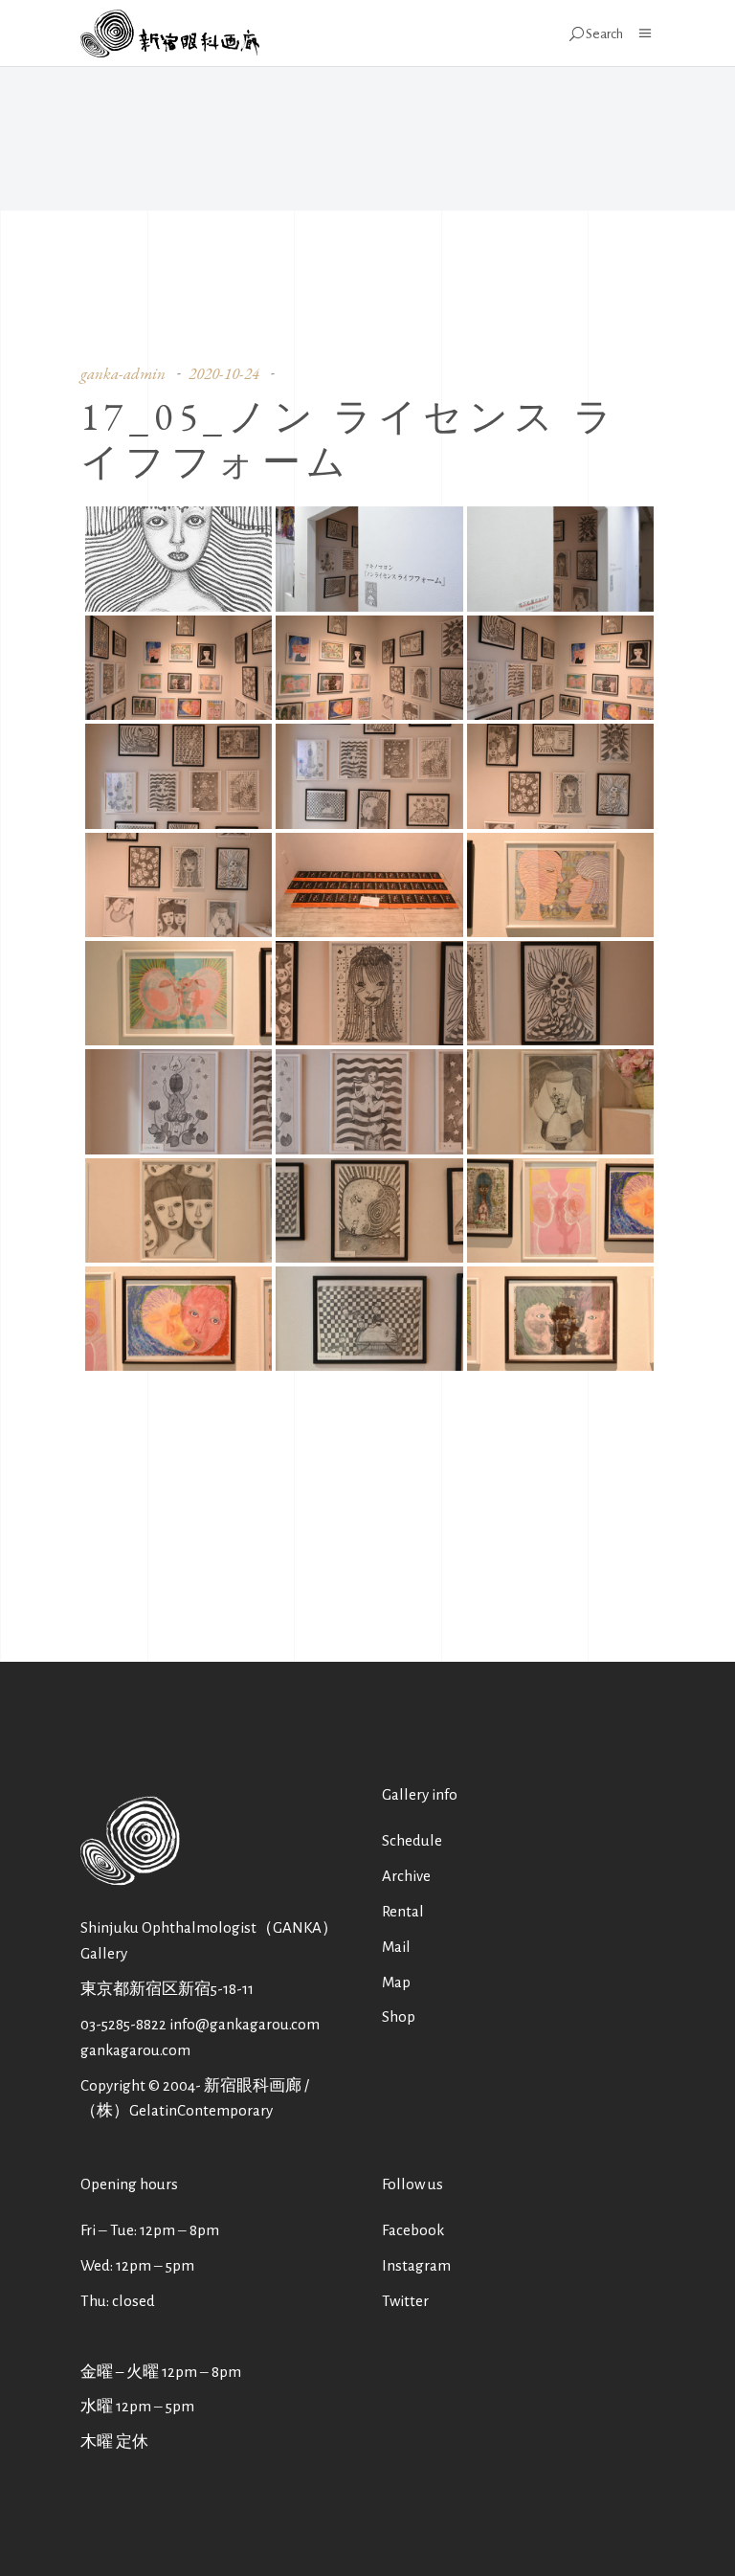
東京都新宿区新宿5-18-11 (167, 1989)
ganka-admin (123, 373)
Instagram (416, 2265)
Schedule (412, 1840)
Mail (396, 1947)
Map (396, 1982)
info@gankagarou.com (245, 2024)
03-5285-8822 (123, 2024)
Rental (403, 1911)
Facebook (413, 2230)
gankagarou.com (135, 2050)
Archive (406, 1876)
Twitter (405, 2301)
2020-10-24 (224, 373)
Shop (399, 2016)
